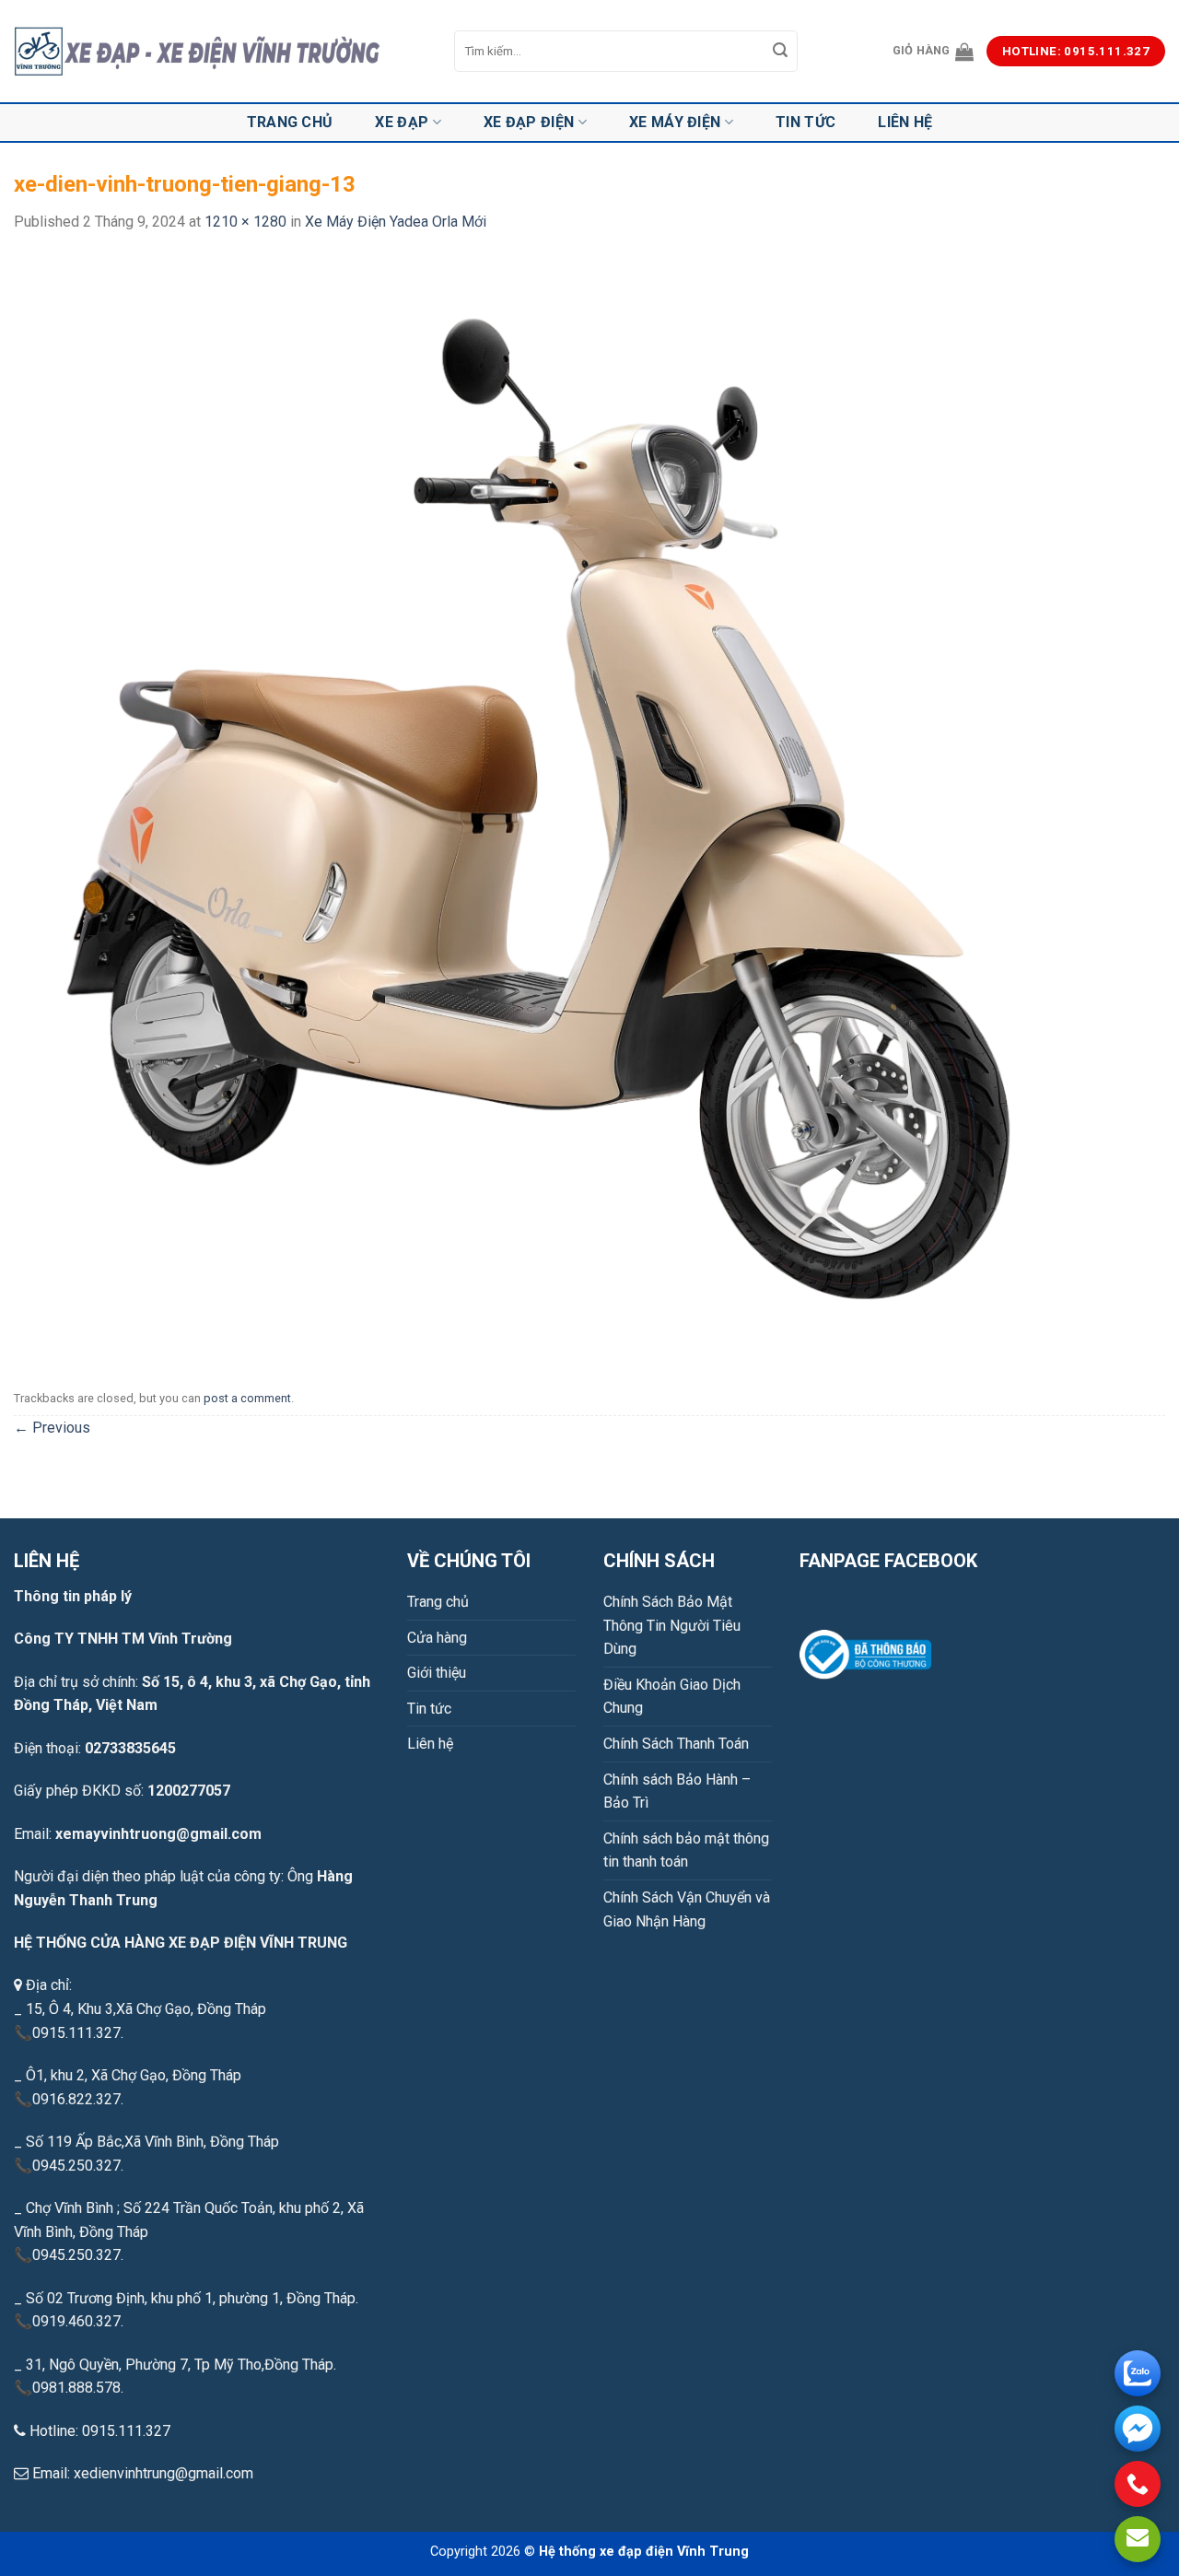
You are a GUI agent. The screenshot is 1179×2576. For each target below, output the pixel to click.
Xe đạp (402, 122)
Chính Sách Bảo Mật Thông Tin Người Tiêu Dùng (672, 1625)
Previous (52, 1428)
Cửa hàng (437, 1638)
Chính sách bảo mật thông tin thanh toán (686, 1850)
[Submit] (781, 52)
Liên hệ (905, 122)
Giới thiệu (437, 1673)
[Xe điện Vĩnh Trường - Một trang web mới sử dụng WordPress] (220, 52)
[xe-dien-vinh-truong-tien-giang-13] (536, 808)
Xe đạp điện (529, 122)
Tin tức (805, 122)
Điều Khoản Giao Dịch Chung (672, 1697)
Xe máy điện (675, 122)
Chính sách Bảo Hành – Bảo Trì (677, 1791)
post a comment (247, 1398)
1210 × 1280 (245, 222)
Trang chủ (290, 122)
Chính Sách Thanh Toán (676, 1744)
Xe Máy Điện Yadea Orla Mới (396, 222)
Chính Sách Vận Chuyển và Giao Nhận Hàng (687, 1909)
